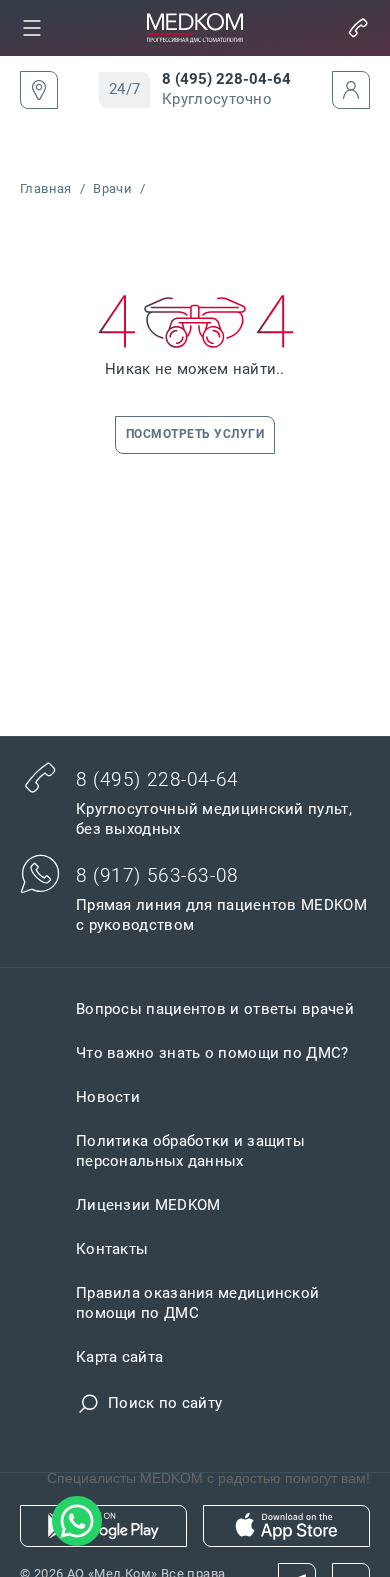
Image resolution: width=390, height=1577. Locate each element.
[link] (32, 28)
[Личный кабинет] (351, 90)
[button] (32, 28)
